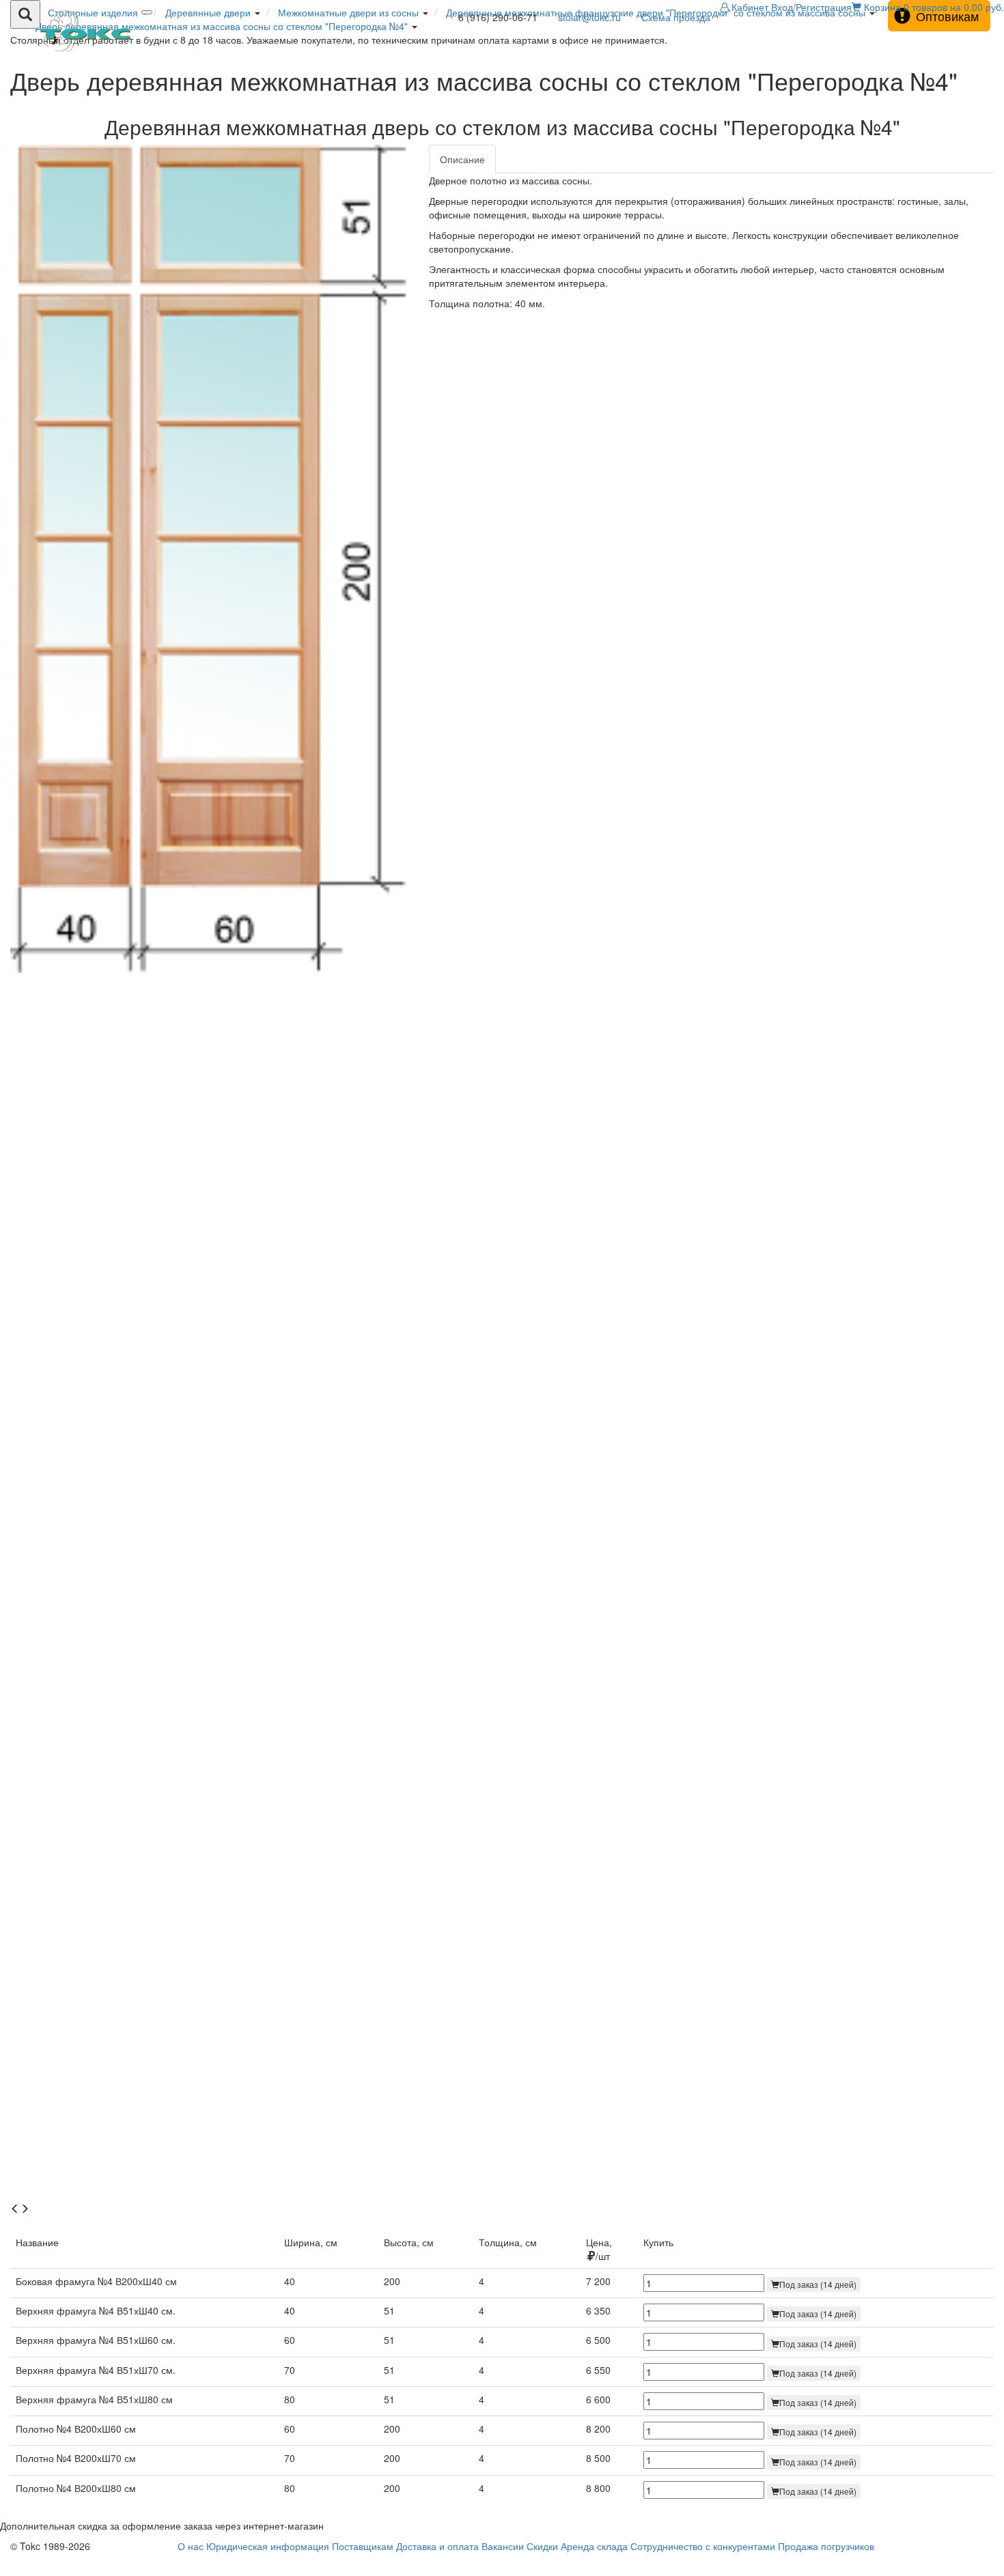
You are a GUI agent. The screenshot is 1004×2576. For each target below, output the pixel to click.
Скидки (542, 2546)
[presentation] (15, 2209)
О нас (191, 2546)
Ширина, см (311, 2242)
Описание (462, 159)
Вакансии (503, 2546)
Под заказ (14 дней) (818, 2284)
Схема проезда (676, 17)
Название (37, 2242)
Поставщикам (363, 2546)
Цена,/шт (599, 2249)
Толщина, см (508, 2242)
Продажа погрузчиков (826, 2546)
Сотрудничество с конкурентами (703, 2546)
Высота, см (409, 2242)
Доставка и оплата (437, 2546)
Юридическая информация (268, 2546)
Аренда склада (594, 2546)
